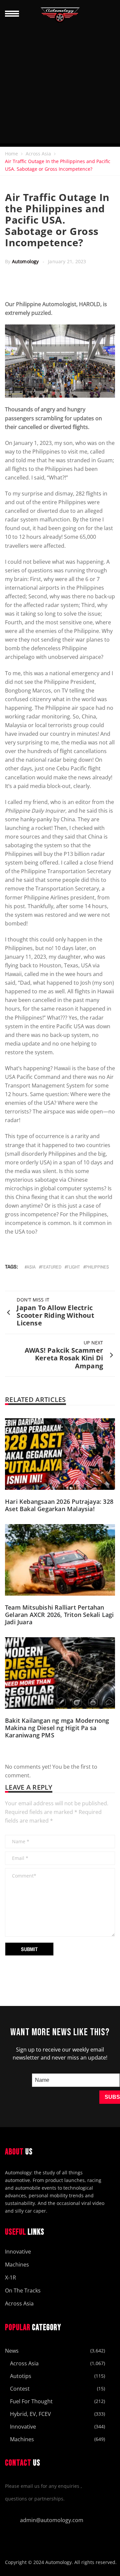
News (12, 2351)
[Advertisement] (60, 84)
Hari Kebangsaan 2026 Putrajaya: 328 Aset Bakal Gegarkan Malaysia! (59, 1505)
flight (73, 1267)
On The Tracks (23, 2290)
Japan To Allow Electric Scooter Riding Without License (55, 1315)
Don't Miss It (33, 1300)
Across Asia (38, 154)
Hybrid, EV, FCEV (30, 2414)
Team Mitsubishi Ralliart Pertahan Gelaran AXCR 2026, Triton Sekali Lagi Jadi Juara (59, 1615)
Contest (20, 2389)
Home (11, 154)
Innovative (18, 2252)
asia (31, 1267)
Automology (25, 261)
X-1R (10, 2278)
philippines (97, 1267)
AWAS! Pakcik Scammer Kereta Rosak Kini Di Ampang (64, 1358)
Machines (17, 2265)
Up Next (93, 1343)
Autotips (21, 2376)
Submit (29, 1949)
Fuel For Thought (31, 2401)
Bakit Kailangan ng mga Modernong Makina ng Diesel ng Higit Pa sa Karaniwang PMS (57, 1728)
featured (51, 1267)
